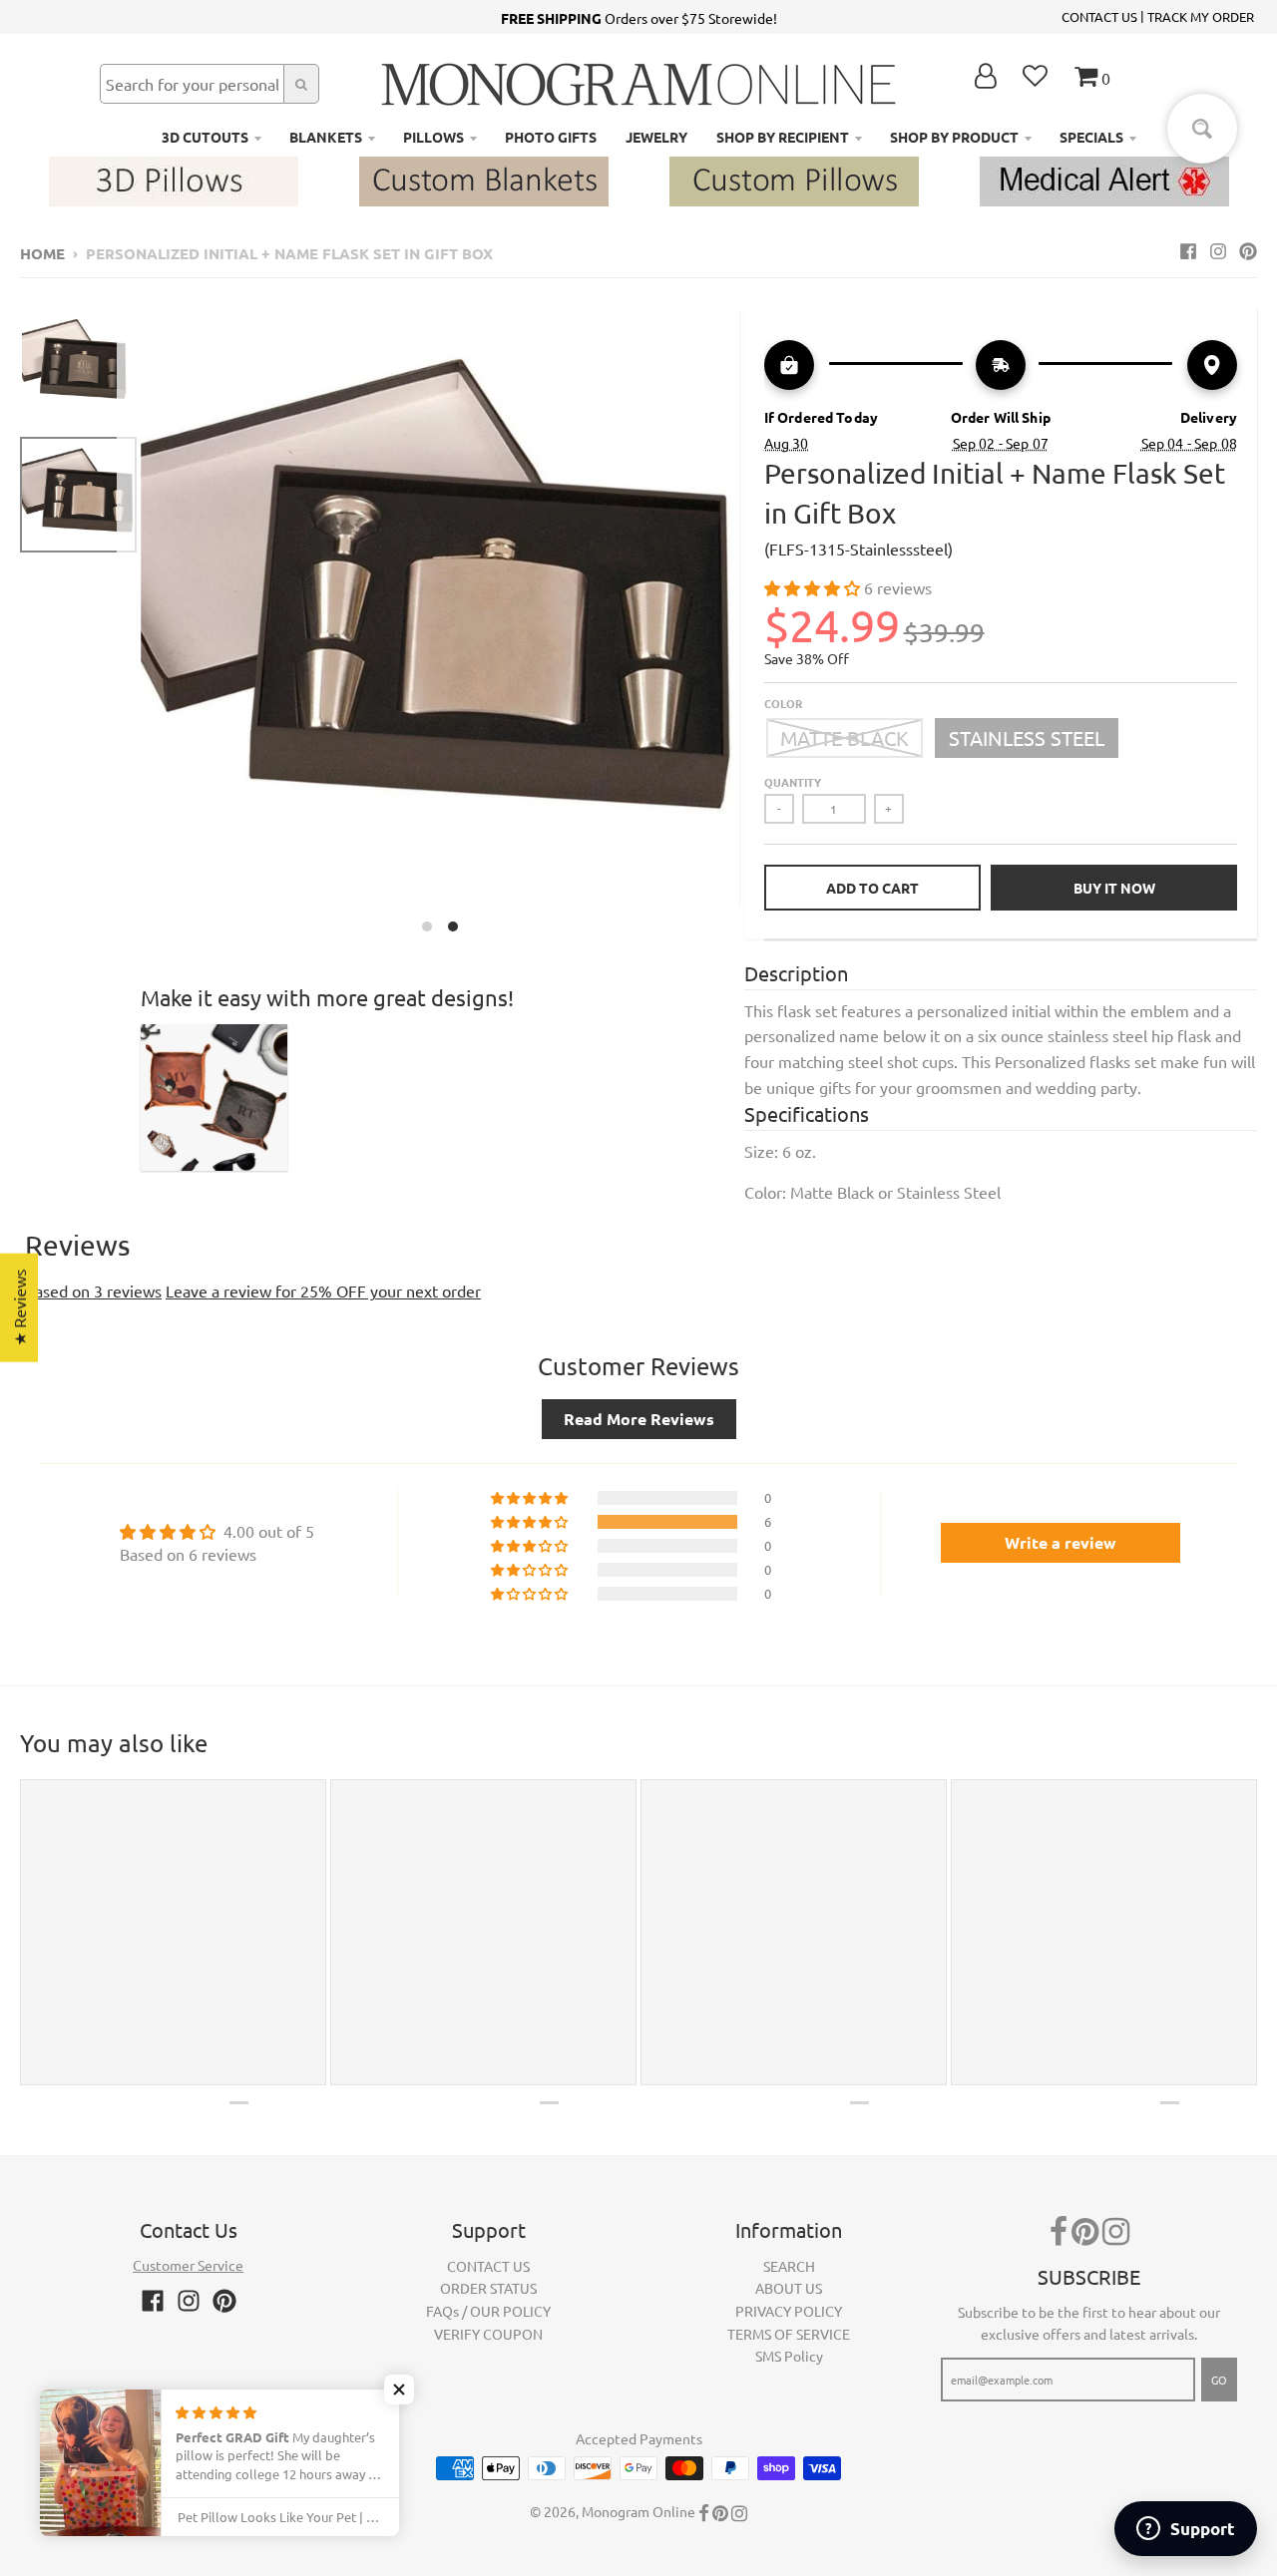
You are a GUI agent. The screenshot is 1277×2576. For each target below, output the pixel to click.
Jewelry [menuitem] (656, 137)
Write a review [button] (1061, 1542)
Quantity (793, 782)
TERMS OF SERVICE (789, 2334)
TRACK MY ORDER (1201, 16)
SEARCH (789, 2266)
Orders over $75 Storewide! (639, 18)
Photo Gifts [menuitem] (551, 137)
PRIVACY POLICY (789, 2311)
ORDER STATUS (488, 2288)
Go (1219, 2380)
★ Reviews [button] (19, 1307)
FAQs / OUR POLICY (488, 2311)
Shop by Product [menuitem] (954, 137)
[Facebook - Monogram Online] (1188, 250)
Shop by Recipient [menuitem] (783, 137)
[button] (814, 587)
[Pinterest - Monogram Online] (1248, 250)
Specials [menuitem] (1091, 137)
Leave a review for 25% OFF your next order (323, 1290)
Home (42, 253)
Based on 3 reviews (93, 1290)
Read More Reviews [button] (639, 1419)
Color (783, 703)
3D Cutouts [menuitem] (205, 137)
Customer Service (188, 2265)
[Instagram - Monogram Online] (1218, 250)
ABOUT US (789, 2288)
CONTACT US (1099, 16)
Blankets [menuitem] (326, 137)
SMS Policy (789, 2356)
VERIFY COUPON (488, 2334)
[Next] (752, 626)
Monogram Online (638, 2511)
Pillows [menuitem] (433, 137)
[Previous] (129, 626)
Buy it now (1114, 888)
